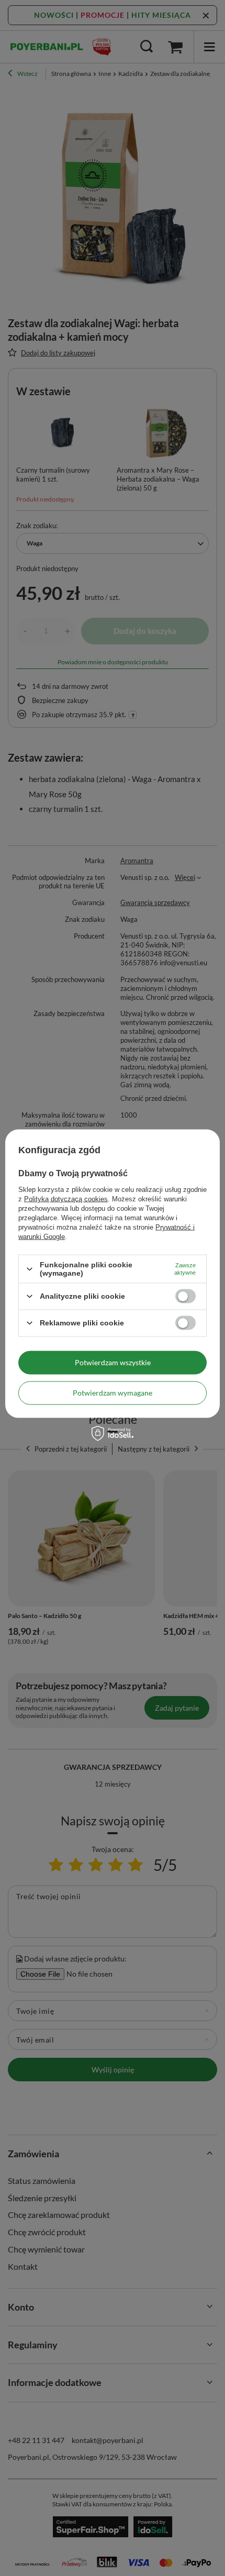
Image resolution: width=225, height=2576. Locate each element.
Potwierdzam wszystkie (113, 1362)
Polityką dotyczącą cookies (66, 1199)
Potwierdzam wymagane (113, 1393)
